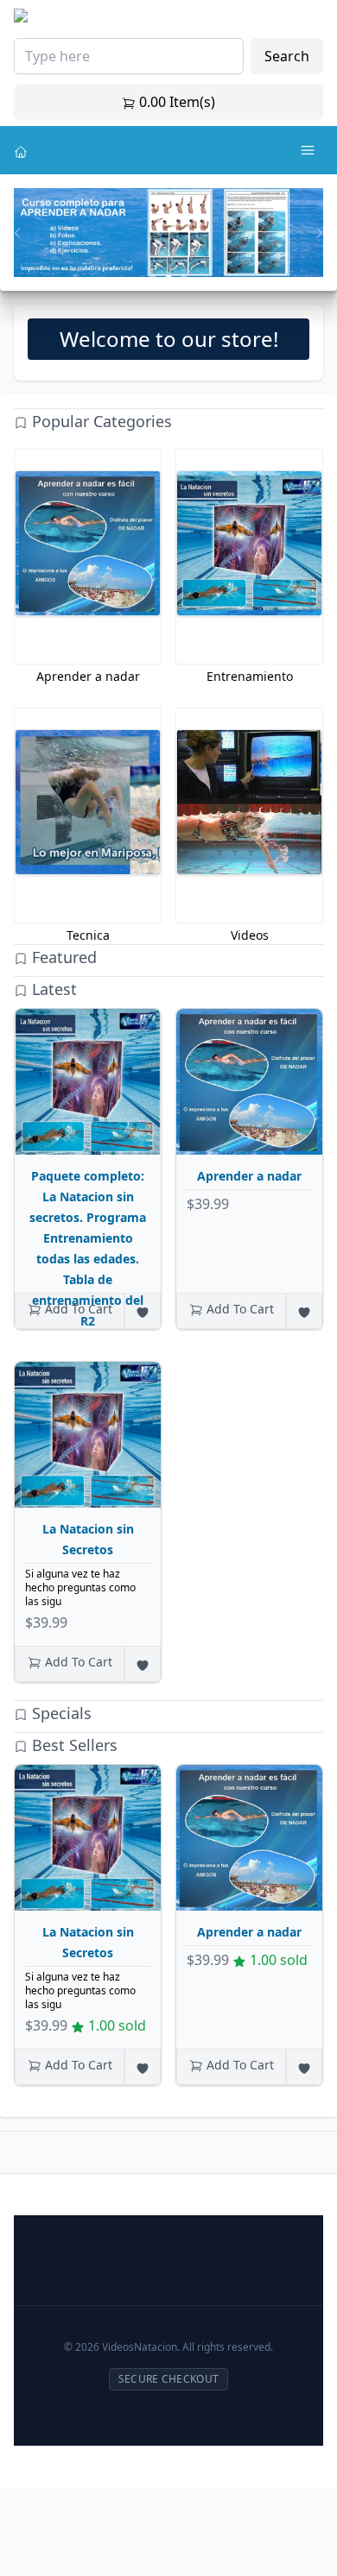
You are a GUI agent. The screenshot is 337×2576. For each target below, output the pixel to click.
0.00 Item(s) (175, 102)
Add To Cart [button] (77, 1309)
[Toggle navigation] (308, 150)
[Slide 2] (168, 280)
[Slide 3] (184, 280)
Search (287, 56)
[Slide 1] (153, 280)
